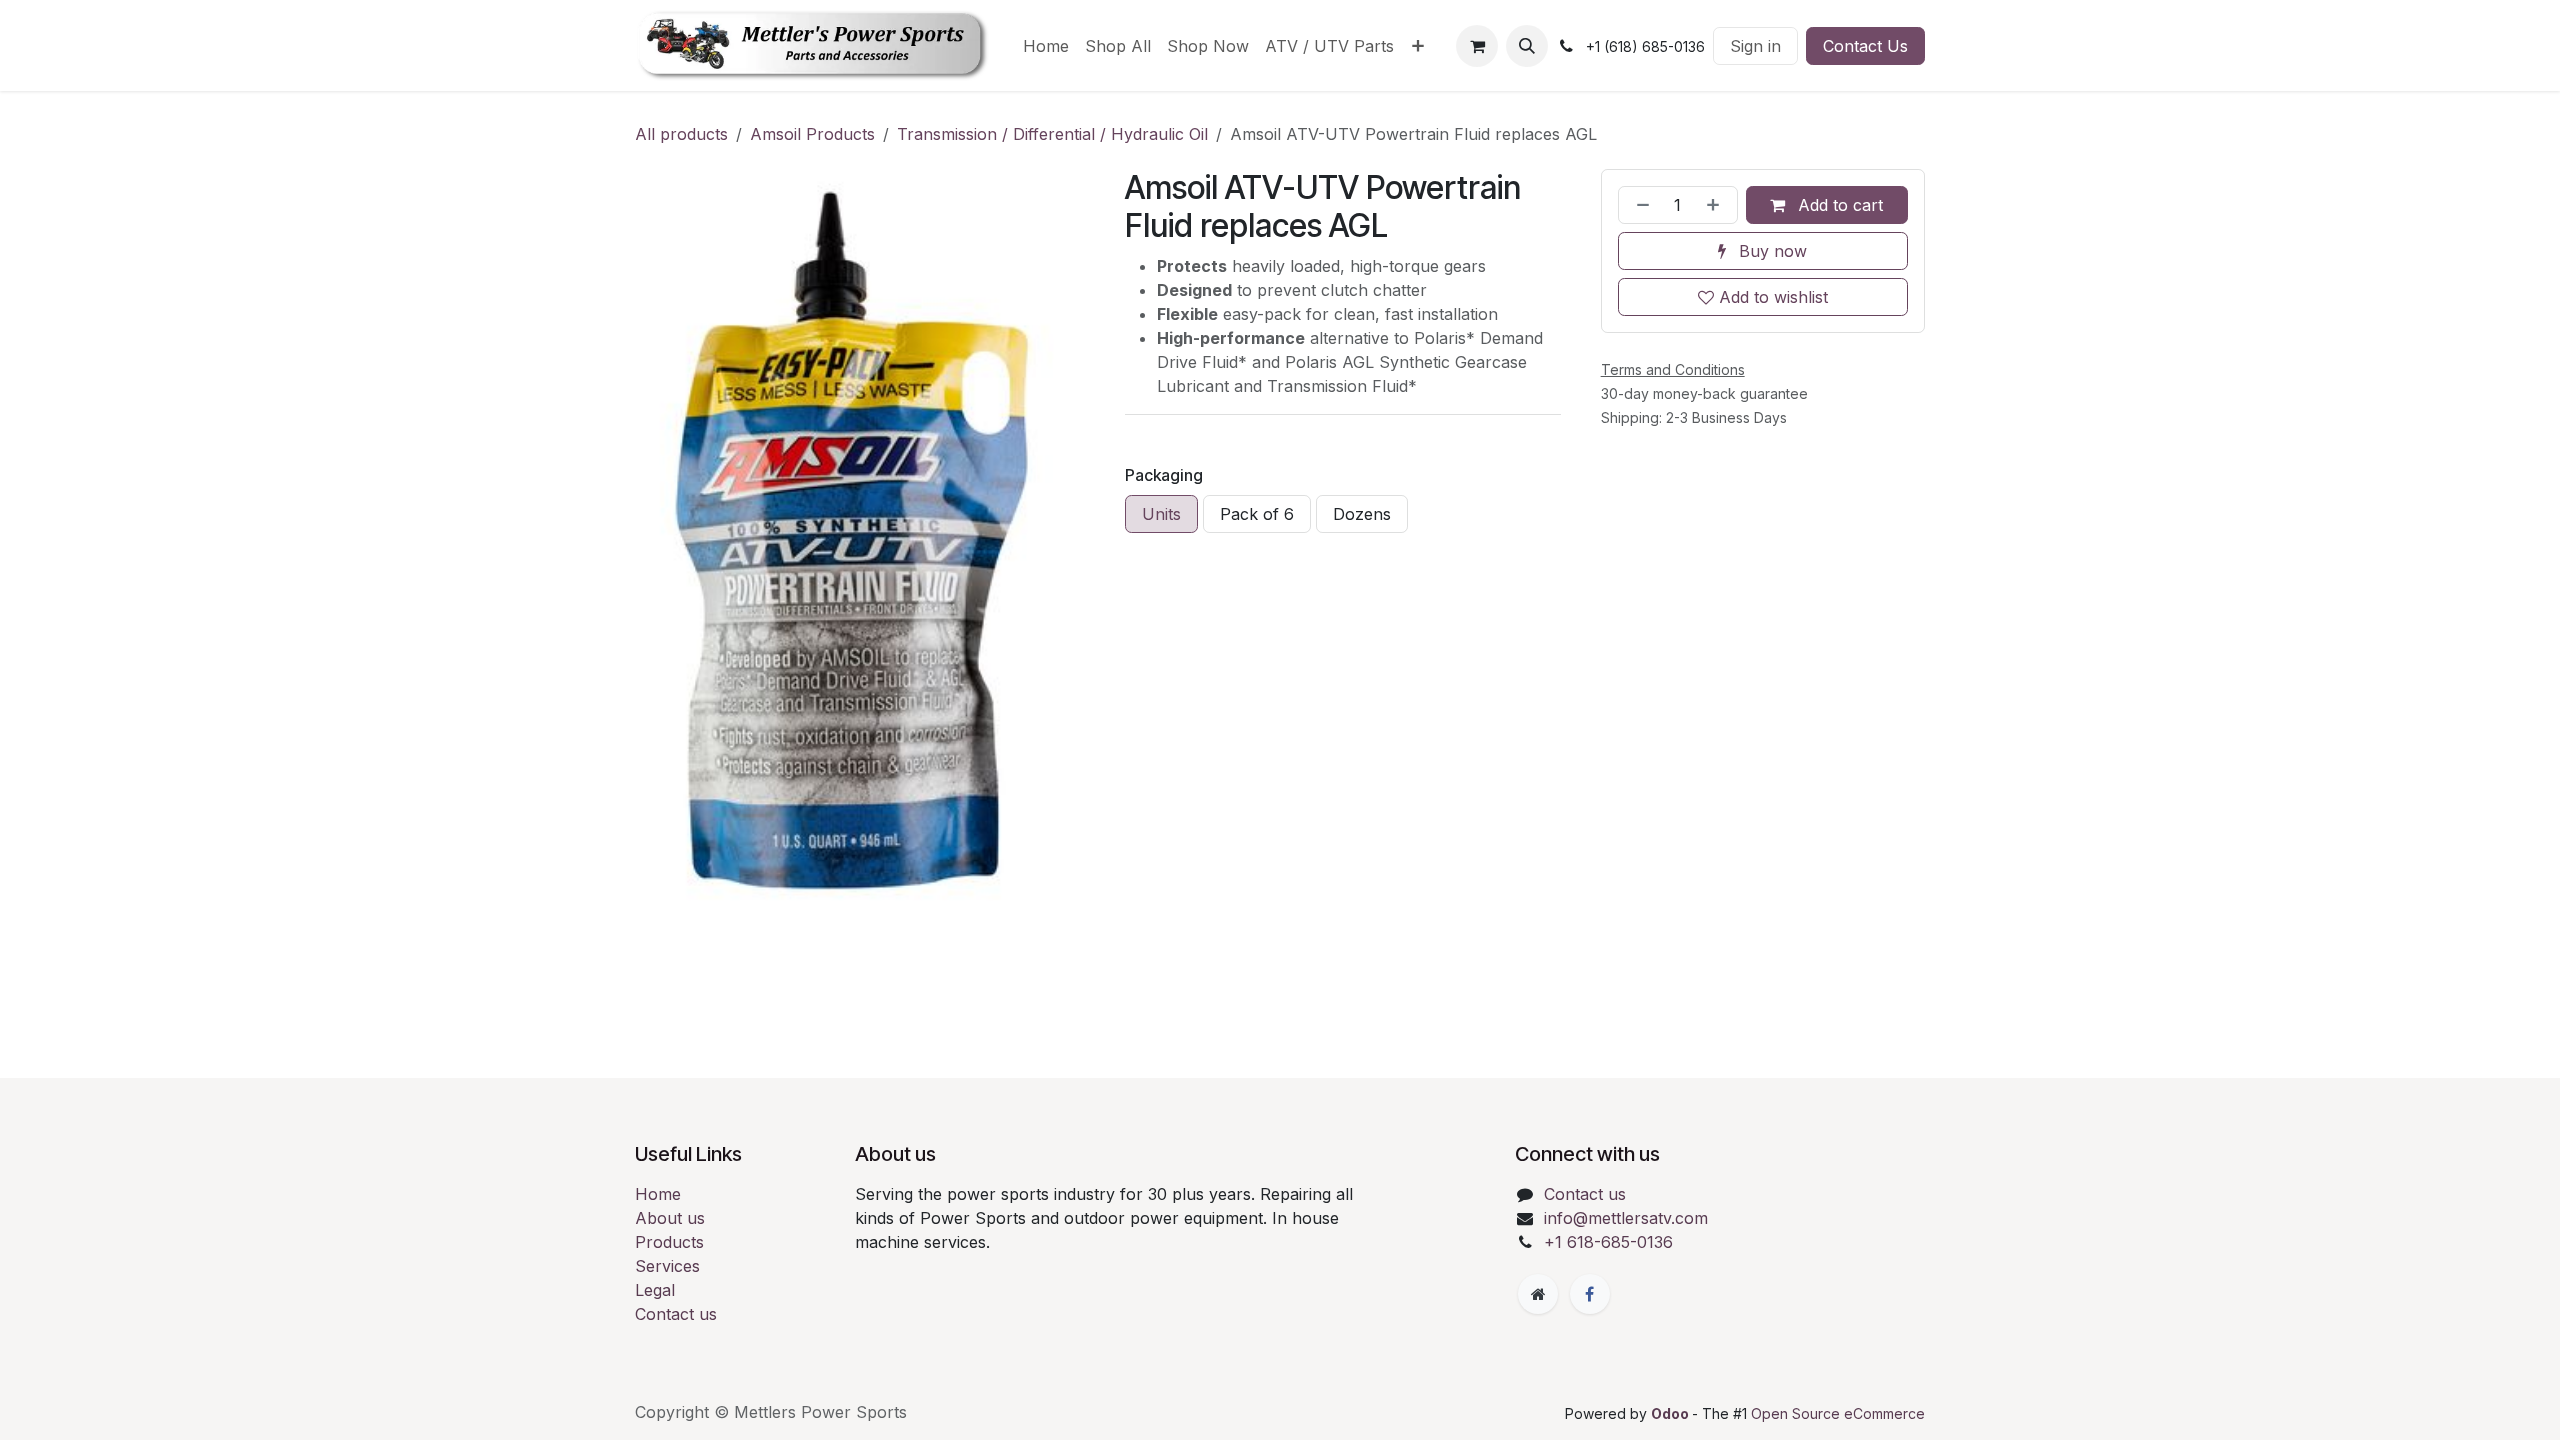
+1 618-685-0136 (1608, 1242)
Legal (655, 1290)
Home (658, 1194)
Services (667, 1266)
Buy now (1770, 251)
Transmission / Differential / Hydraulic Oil (1052, 134)
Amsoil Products (812, 134)
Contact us (676, 1314)
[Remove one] (1639, 205)
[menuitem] (1046, 46)
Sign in (1755, 46)
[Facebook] (1590, 1294)
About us (670, 1218)
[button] (1527, 46)
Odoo (1671, 1413)
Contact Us (1865, 46)
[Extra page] (1538, 1294)
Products (669, 1242)
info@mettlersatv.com (1626, 1218)
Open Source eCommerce (1838, 1413)
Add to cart (1838, 205)
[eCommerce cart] (1477, 46)
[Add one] (1717, 205)
